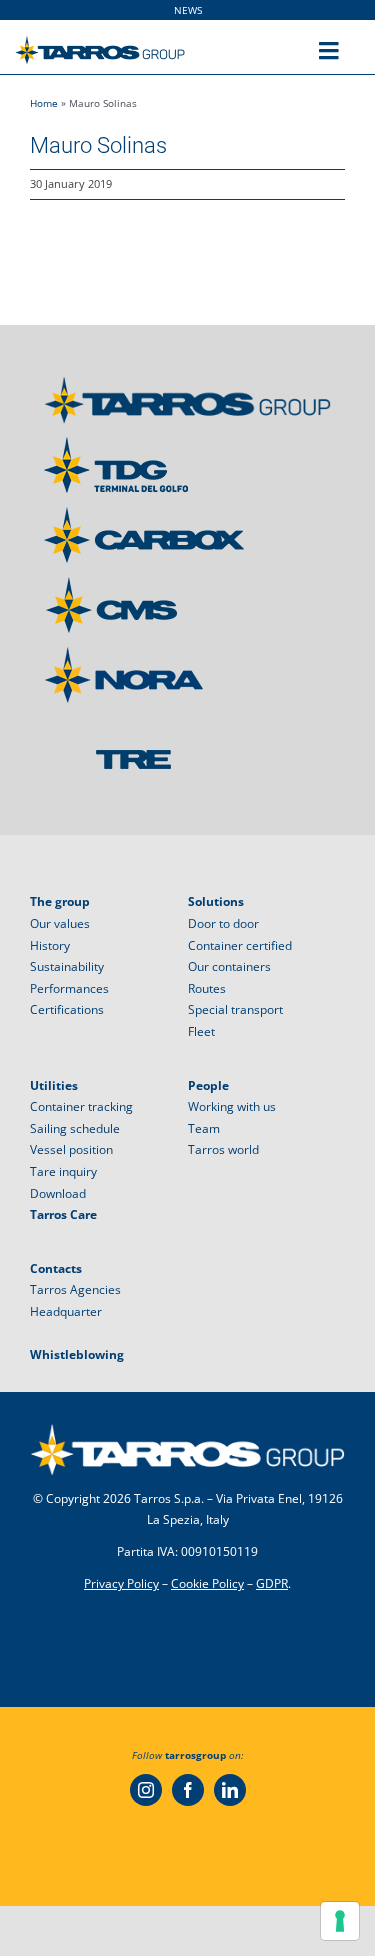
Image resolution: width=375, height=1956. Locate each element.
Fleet (201, 1031)
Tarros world (223, 1149)
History (50, 945)
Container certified (240, 945)
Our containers (229, 966)
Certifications (67, 1009)
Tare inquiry (63, 1171)
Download (58, 1193)
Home (44, 103)
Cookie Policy (207, 1583)
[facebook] (188, 1790)
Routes (207, 988)
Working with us (232, 1106)
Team (204, 1128)
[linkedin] (230, 1790)
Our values (60, 923)
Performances (69, 988)
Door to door (223, 923)
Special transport (235, 1009)
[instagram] (146, 1790)
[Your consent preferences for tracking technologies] (340, 1921)
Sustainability (67, 966)
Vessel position (71, 1149)
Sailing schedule (75, 1128)
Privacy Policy (121, 1583)
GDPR (272, 1583)
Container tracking (81, 1106)
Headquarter (66, 1311)
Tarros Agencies (75, 1289)
